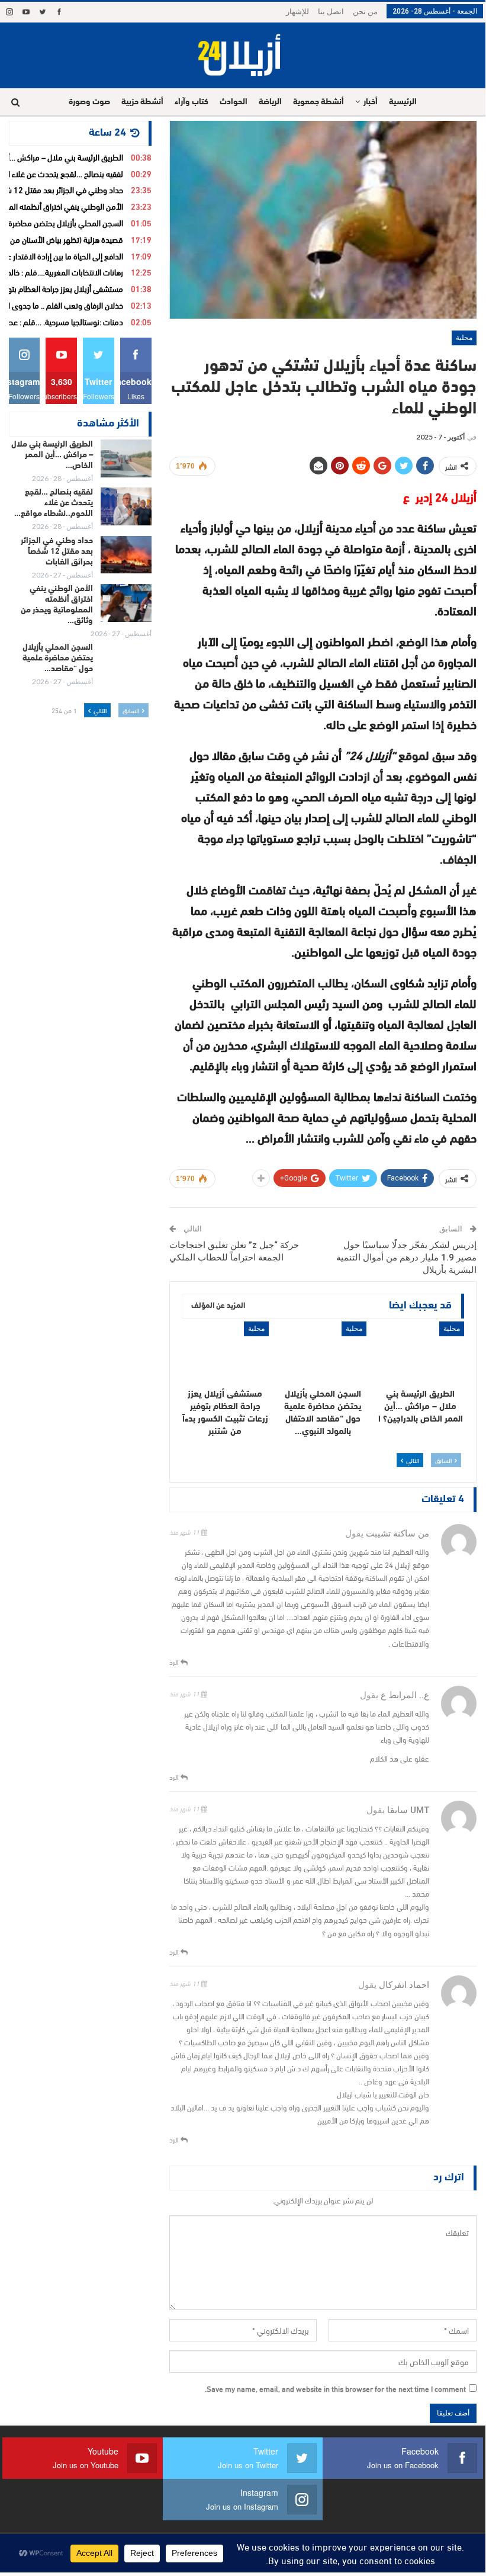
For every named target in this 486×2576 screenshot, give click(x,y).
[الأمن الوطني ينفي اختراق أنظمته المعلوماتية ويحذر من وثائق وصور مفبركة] (126, 603)
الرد (175, 1661)
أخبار (371, 102)
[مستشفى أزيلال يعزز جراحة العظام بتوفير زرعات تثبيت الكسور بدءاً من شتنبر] (225, 1352)
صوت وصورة (89, 102)
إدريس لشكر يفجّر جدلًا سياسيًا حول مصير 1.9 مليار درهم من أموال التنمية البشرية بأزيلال (406, 1257)
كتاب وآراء (191, 102)
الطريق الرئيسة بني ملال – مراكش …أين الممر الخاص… (52, 455)
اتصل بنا (331, 12)
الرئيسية (403, 102)
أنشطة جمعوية (318, 102)
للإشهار (297, 12)
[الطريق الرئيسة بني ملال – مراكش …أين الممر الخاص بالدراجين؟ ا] (421, 1352)
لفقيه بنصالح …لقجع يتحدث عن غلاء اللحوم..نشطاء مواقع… (54, 503)
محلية (464, 338)
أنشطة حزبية (142, 102)
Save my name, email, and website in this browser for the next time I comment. (335, 2388)
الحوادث (234, 102)
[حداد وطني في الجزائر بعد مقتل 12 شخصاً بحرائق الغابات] (126, 555)
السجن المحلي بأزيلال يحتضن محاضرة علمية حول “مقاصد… (58, 658)
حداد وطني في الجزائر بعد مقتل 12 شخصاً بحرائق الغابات (57, 552)
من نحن (365, 12)
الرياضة (270, 102)
